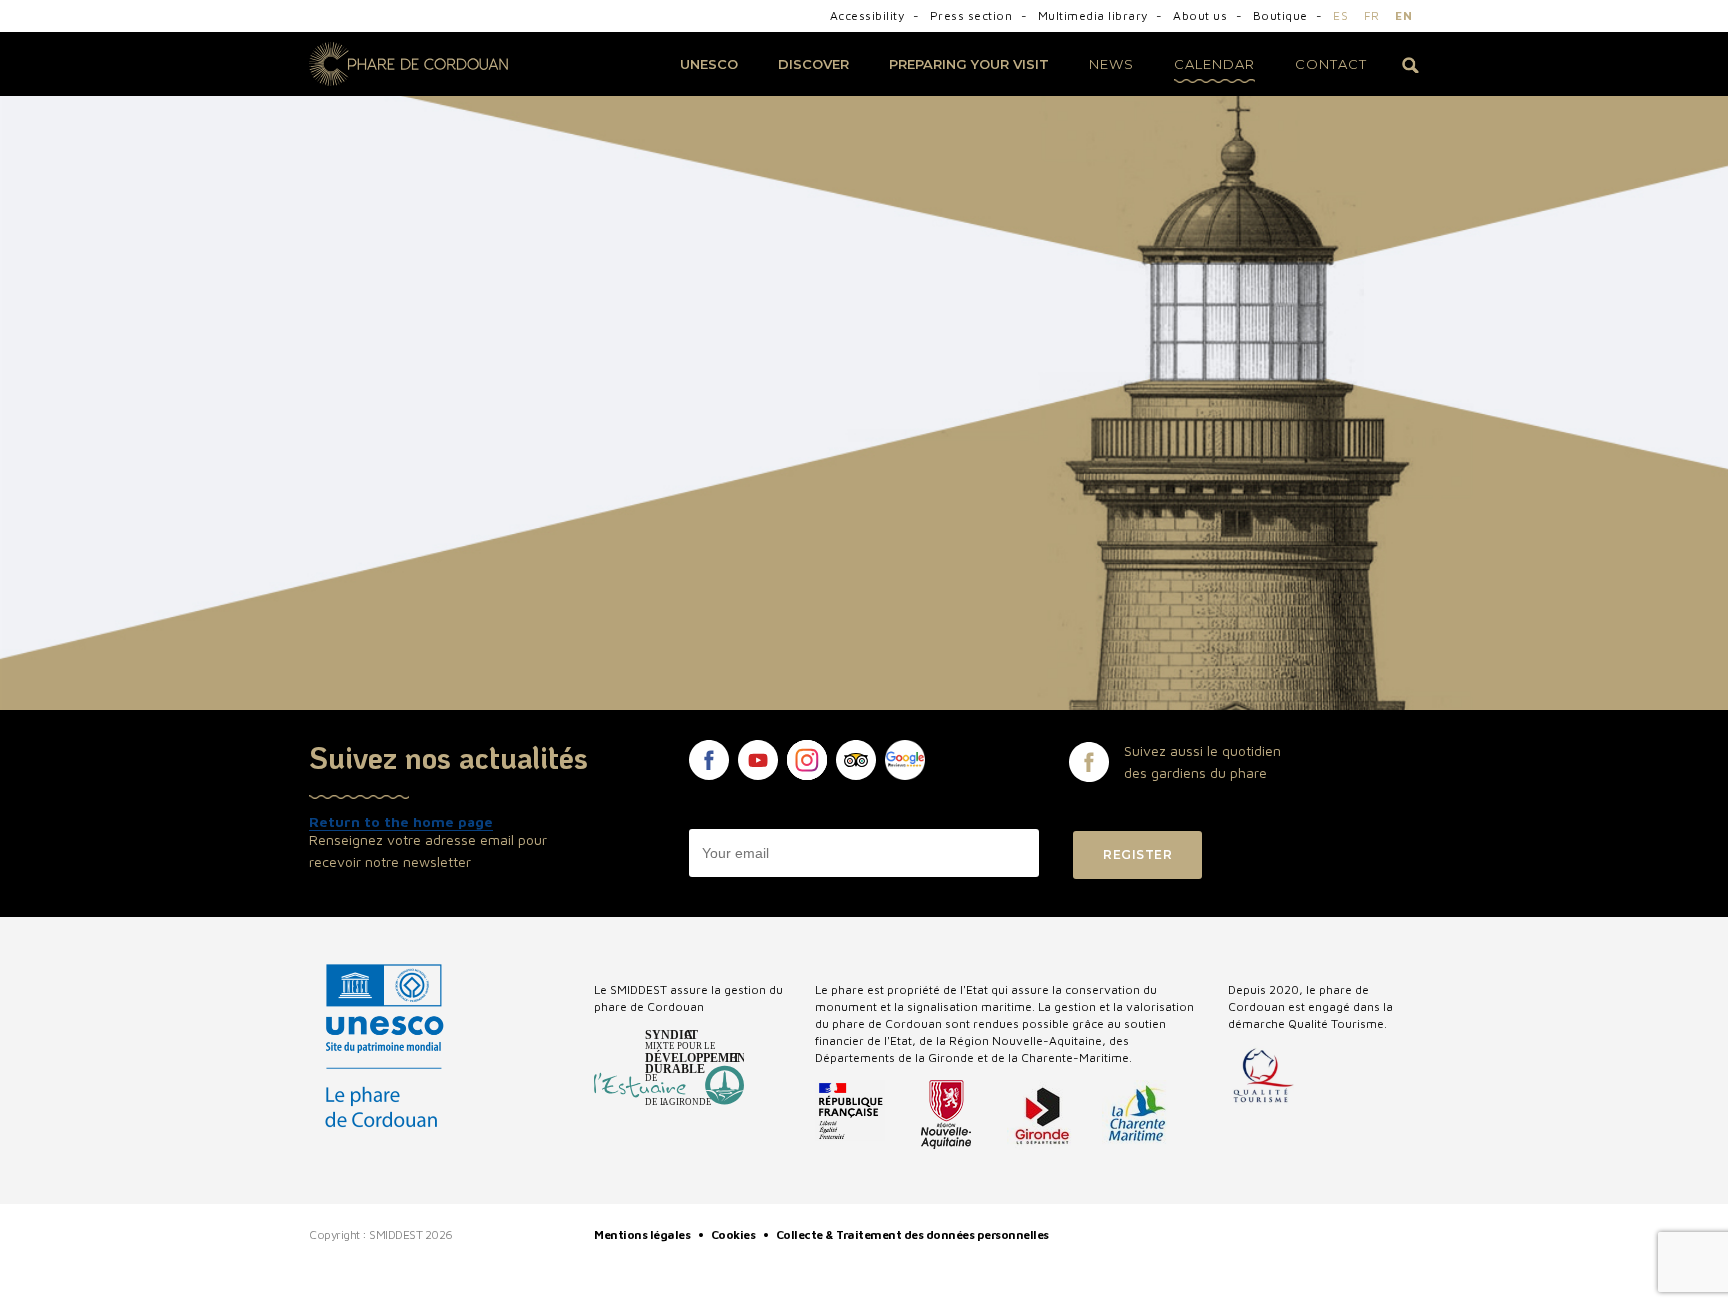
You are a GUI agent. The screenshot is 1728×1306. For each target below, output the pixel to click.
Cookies (734, 1234)
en (1403, 15)
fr (1372, 15)
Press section (973, 15)
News (1111, 64)
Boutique (1282, 15)
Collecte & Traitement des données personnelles (914, 1234)
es (1340, 15)
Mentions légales (643, 1234)
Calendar (1214, 64)
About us (1202, 15)
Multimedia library (1095, 15)
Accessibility (869, 15)
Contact (1331, 64)
